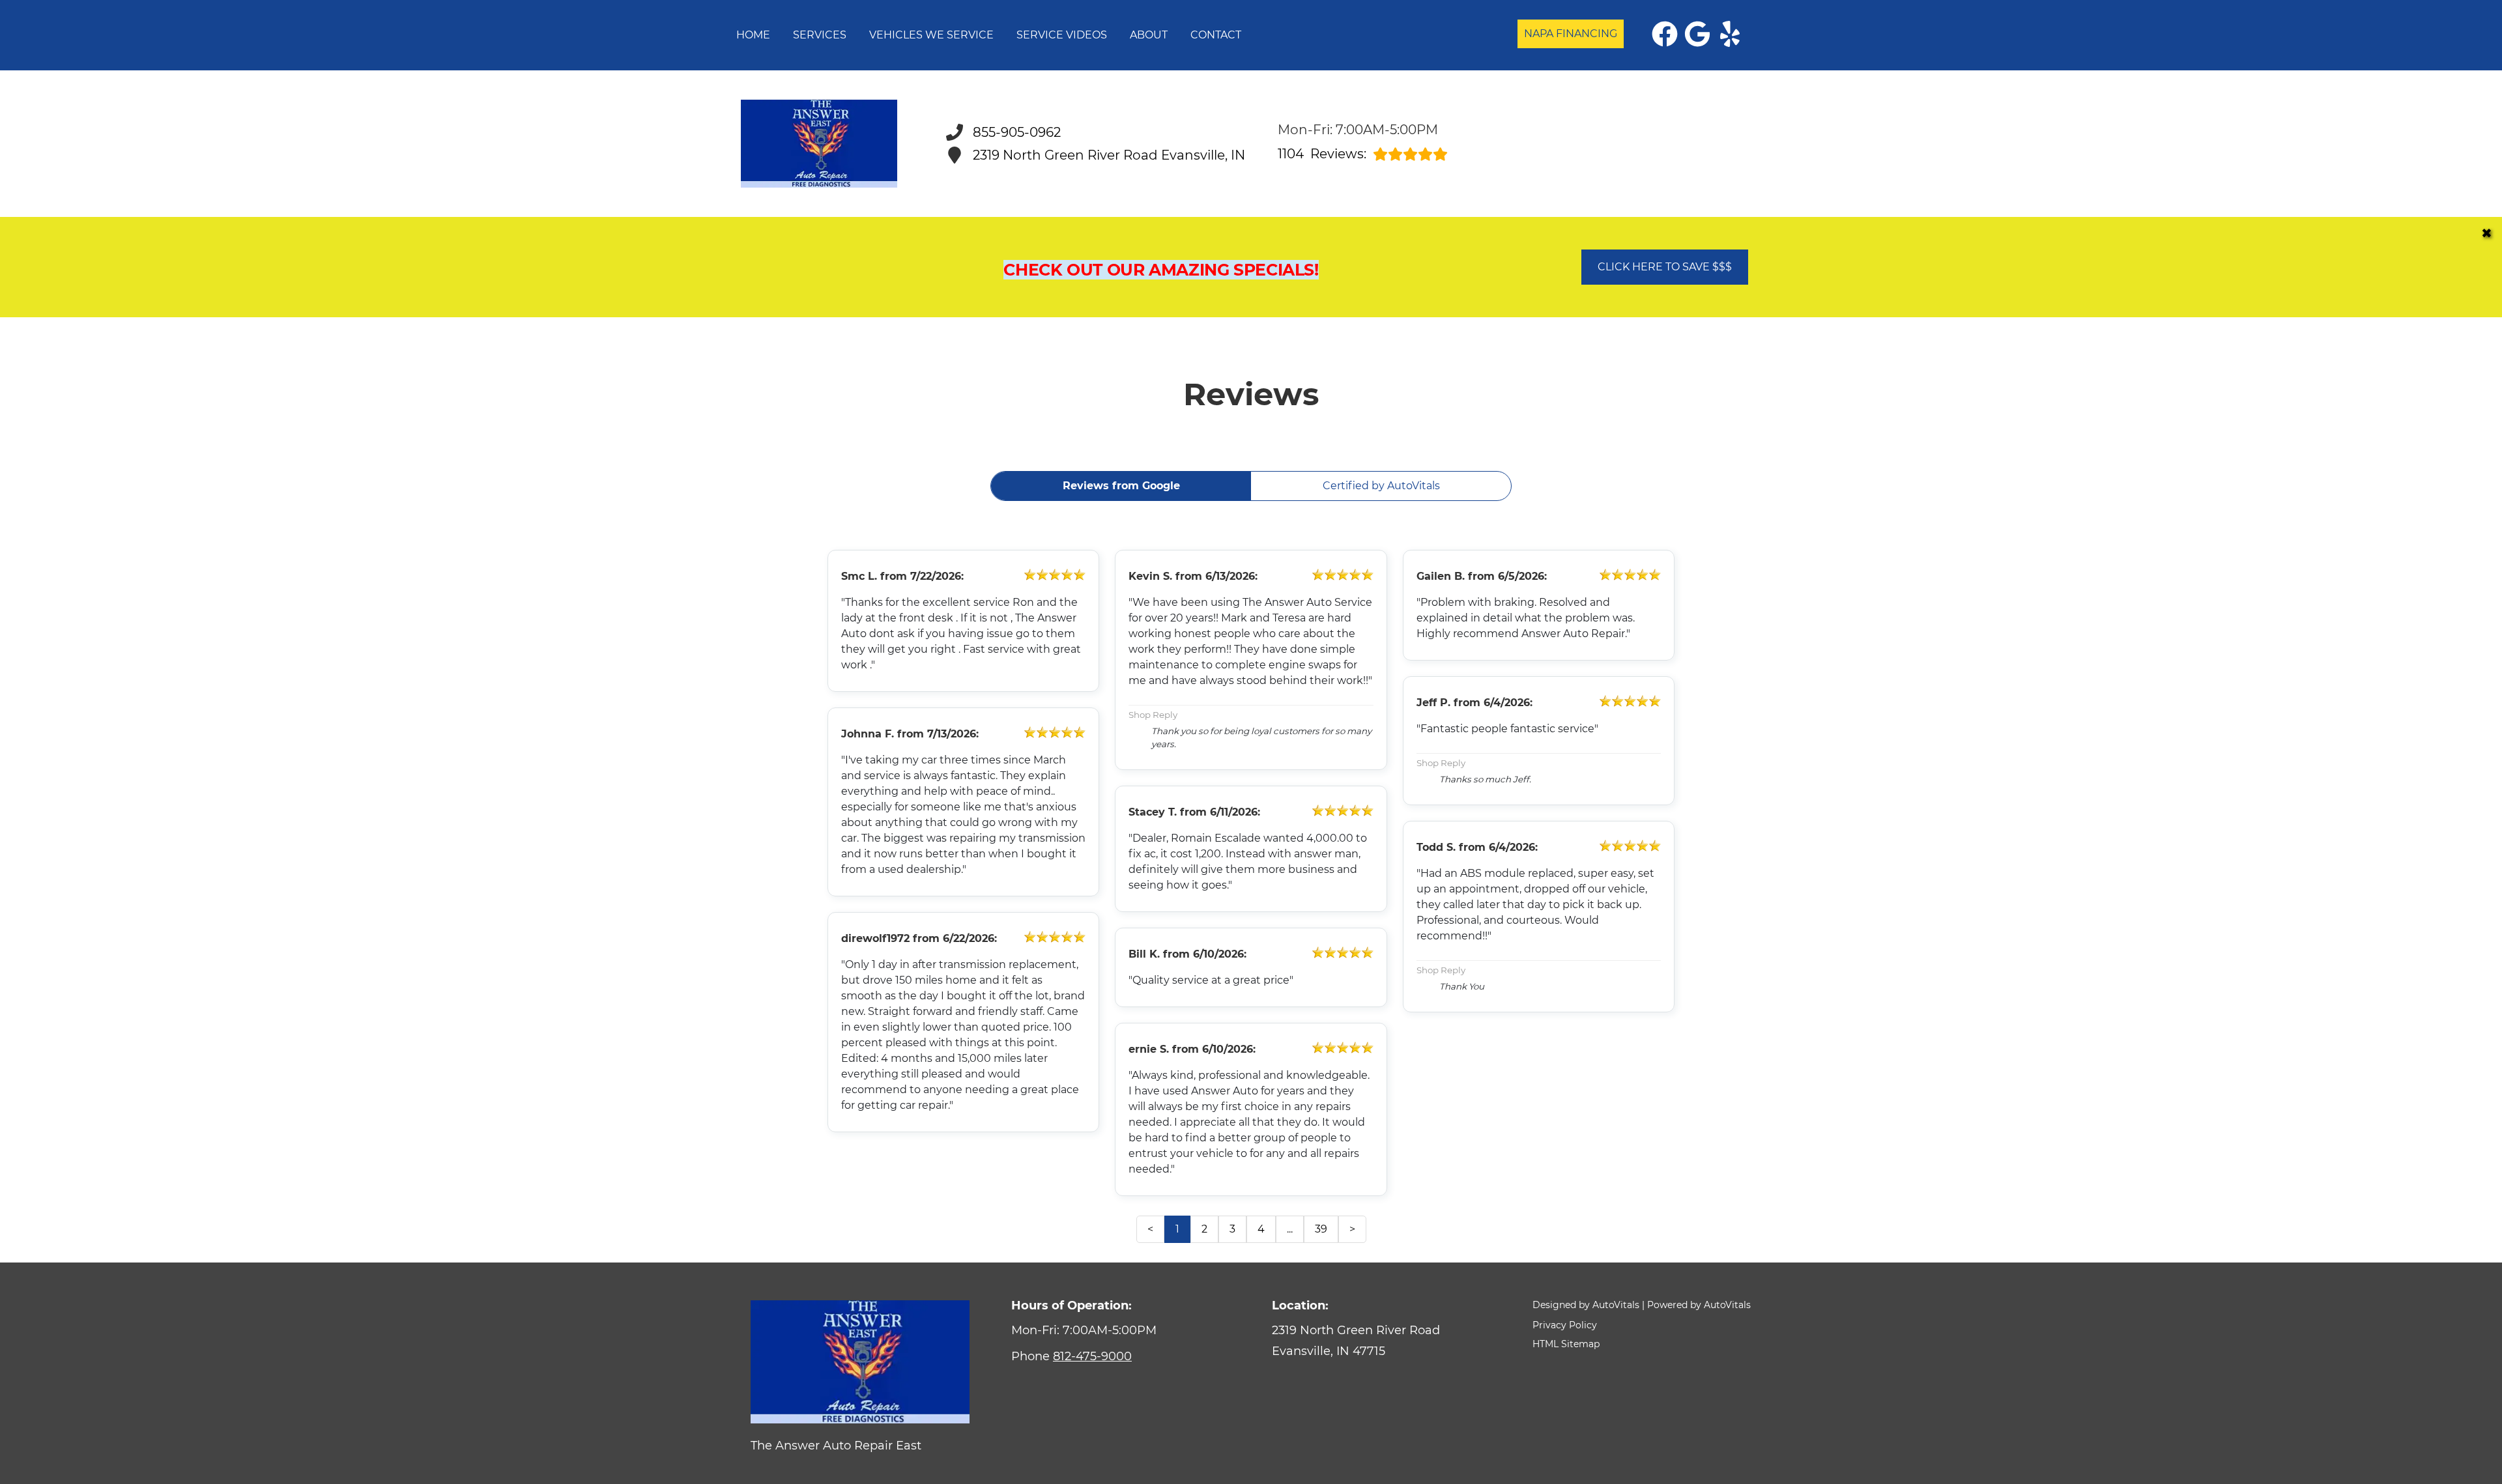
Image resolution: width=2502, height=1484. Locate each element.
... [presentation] (1290, 1229)
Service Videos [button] (1062, 35)
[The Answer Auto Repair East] (819, 144)
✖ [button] (2487, 233)
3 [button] (1232, 1229)
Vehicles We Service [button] (931, 35)
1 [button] (1177, 1229)
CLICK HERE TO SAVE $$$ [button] (1665, 267)
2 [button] (1204, 1229)
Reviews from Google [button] (1121, 486)
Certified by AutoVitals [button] (1381, 486)
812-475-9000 (1092, 1356)
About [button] (1149, 35)
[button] (1665, 34)
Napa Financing (1571, 34)
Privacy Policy (1565, 1325)
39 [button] (1321, 1229)
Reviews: (1322, 154)
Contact (1216, 35)
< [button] (1150, 1229)
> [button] (1352, 1229)
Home (753, 35)
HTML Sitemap (1566, 1344)
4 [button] (1261, 1229)
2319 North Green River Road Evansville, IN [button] (1109, 155)
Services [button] (820, 35)
